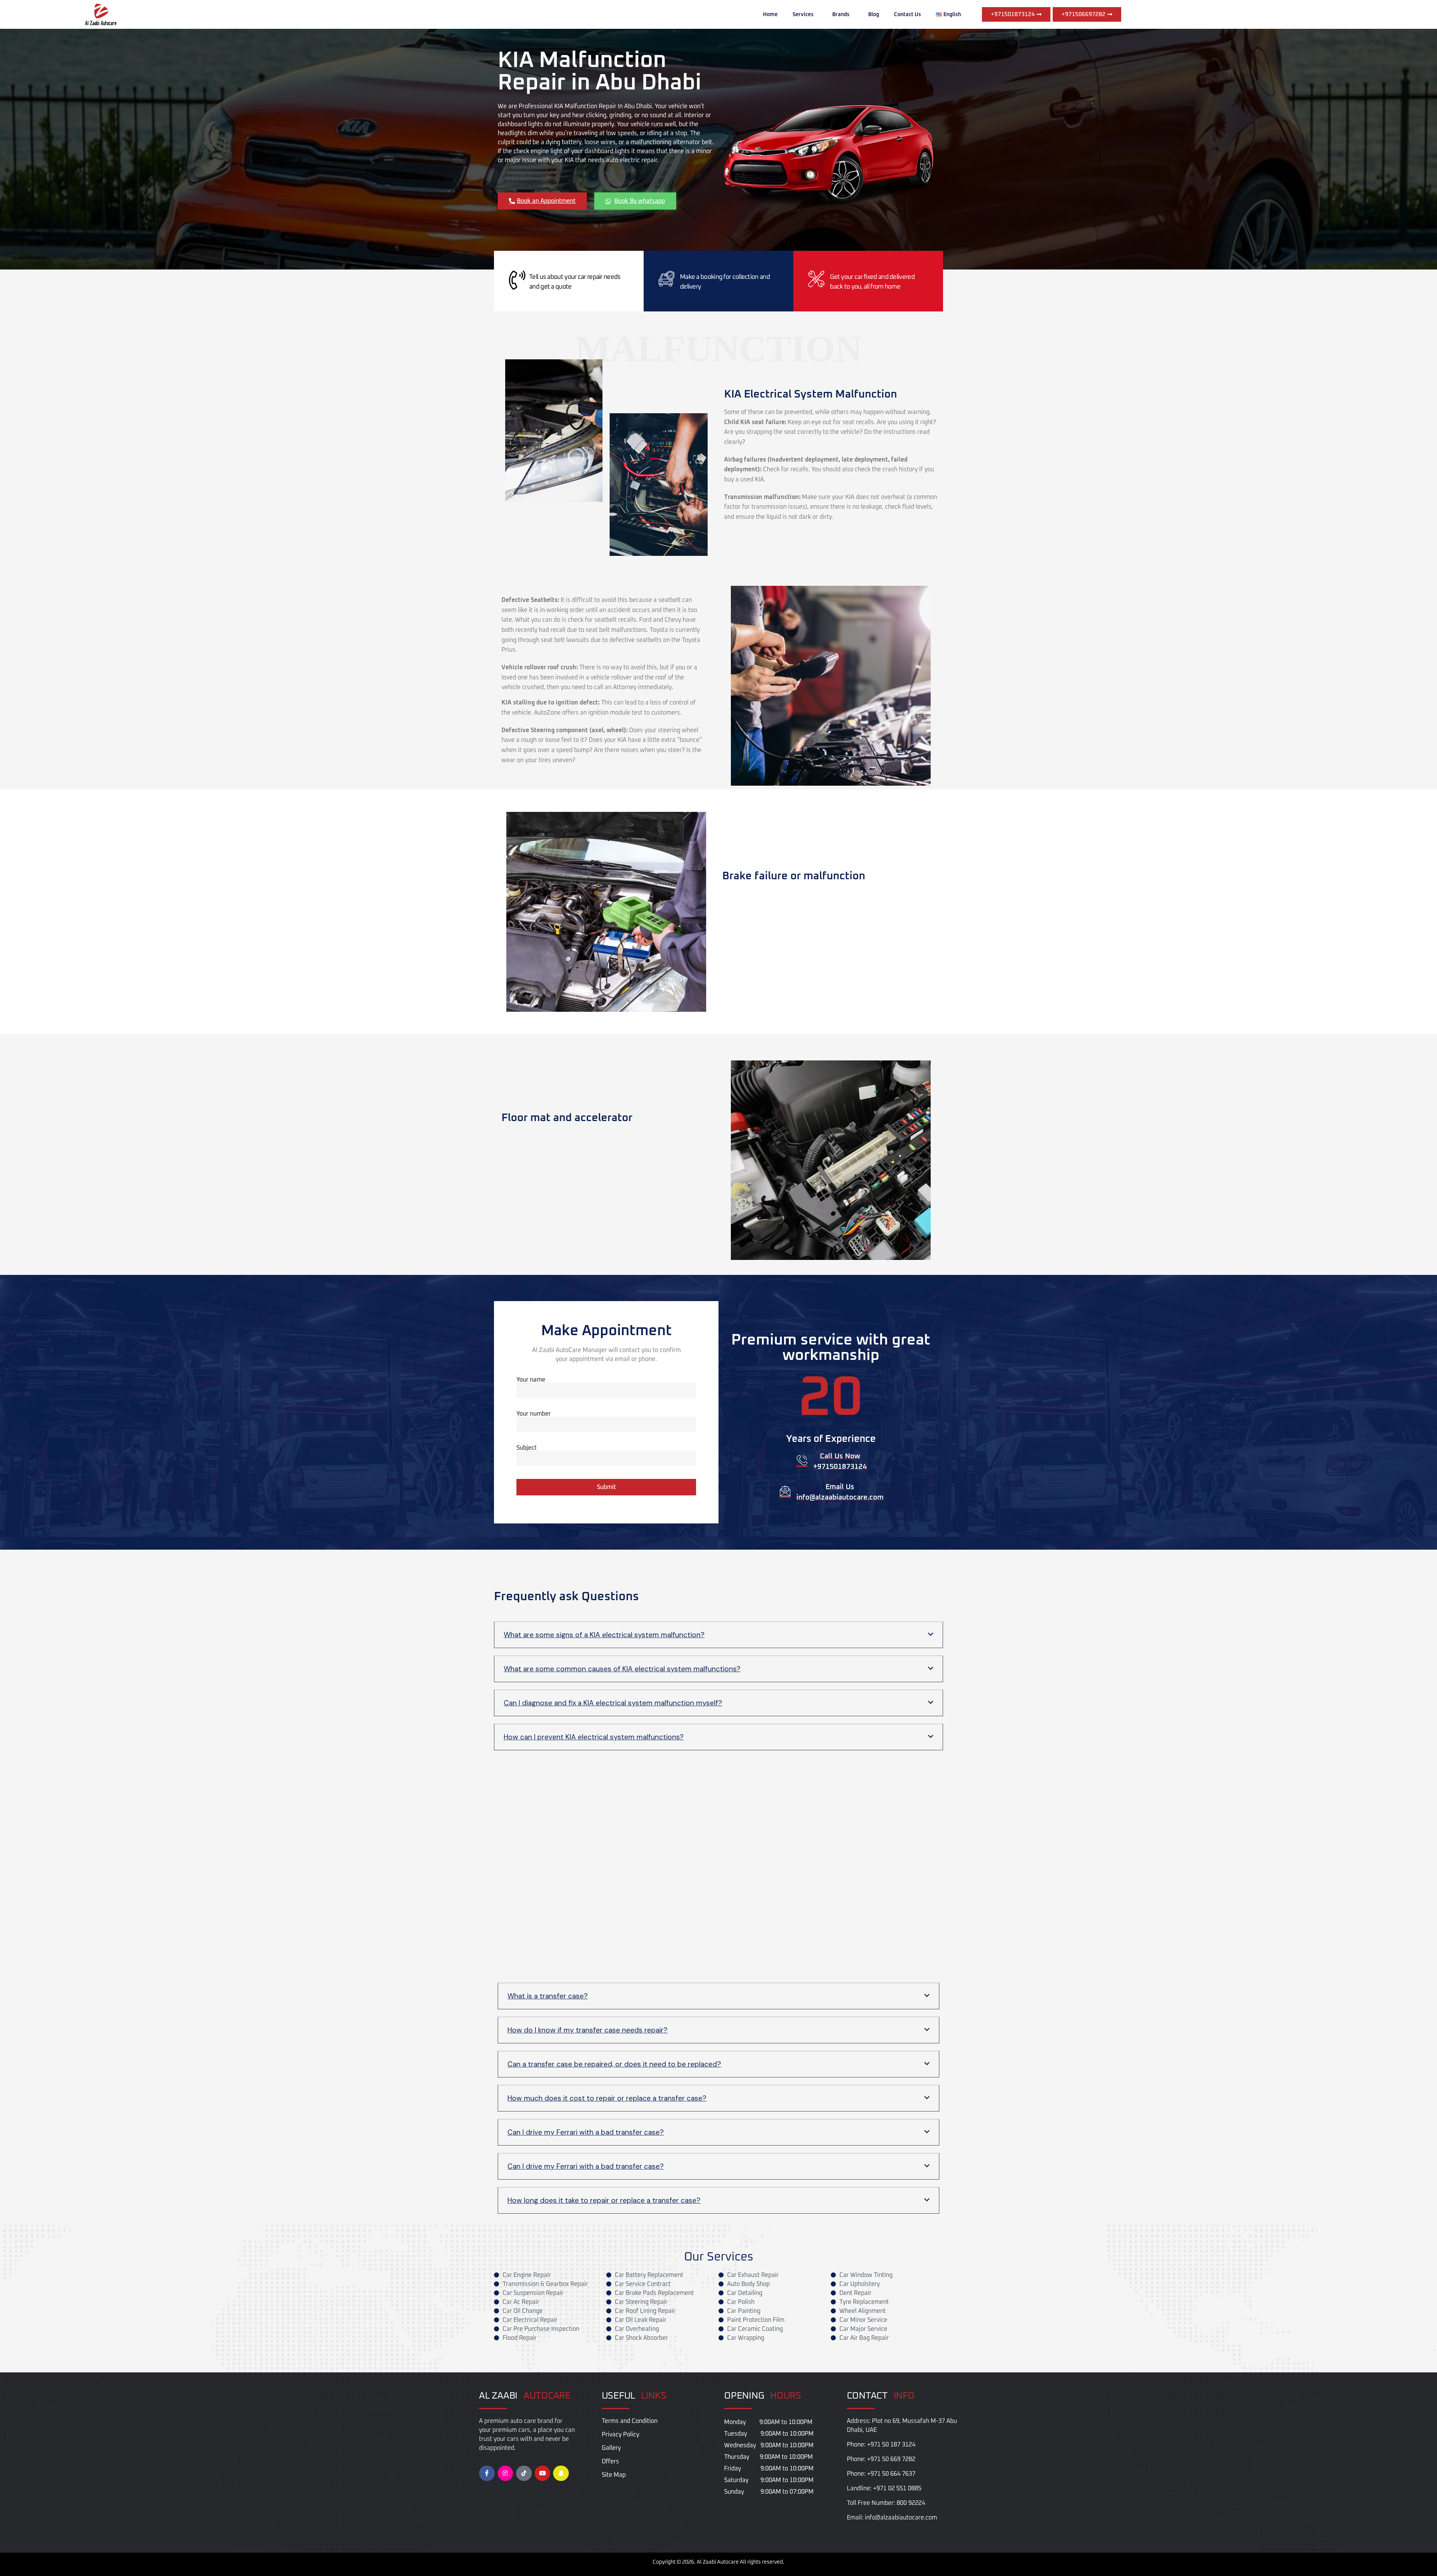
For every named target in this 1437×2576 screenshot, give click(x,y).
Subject (527, 1448)
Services (803, 15)
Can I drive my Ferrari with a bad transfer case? (586, 2132)
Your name (531, 1380)
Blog (874, 15)
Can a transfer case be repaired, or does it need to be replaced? (614, 2064)
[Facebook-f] (487, 2473)
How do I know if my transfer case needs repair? (588, 2030)
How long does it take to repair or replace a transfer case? (604, 2200)
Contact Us (907, 15)
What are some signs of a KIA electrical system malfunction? (604, 1635)
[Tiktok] (524, 2473)
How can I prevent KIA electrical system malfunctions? (594, 1737)
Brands (841, 15)
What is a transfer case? (548, 1996)
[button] (718, 1635)
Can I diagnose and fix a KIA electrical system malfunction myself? (613, 1703)
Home (770, 15)
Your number (534, 1414)
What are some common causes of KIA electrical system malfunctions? (622, 1669)
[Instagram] (506, 2473)
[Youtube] (543, 2473)
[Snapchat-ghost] (561, 2473)
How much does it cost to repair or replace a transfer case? (607, 2098)
